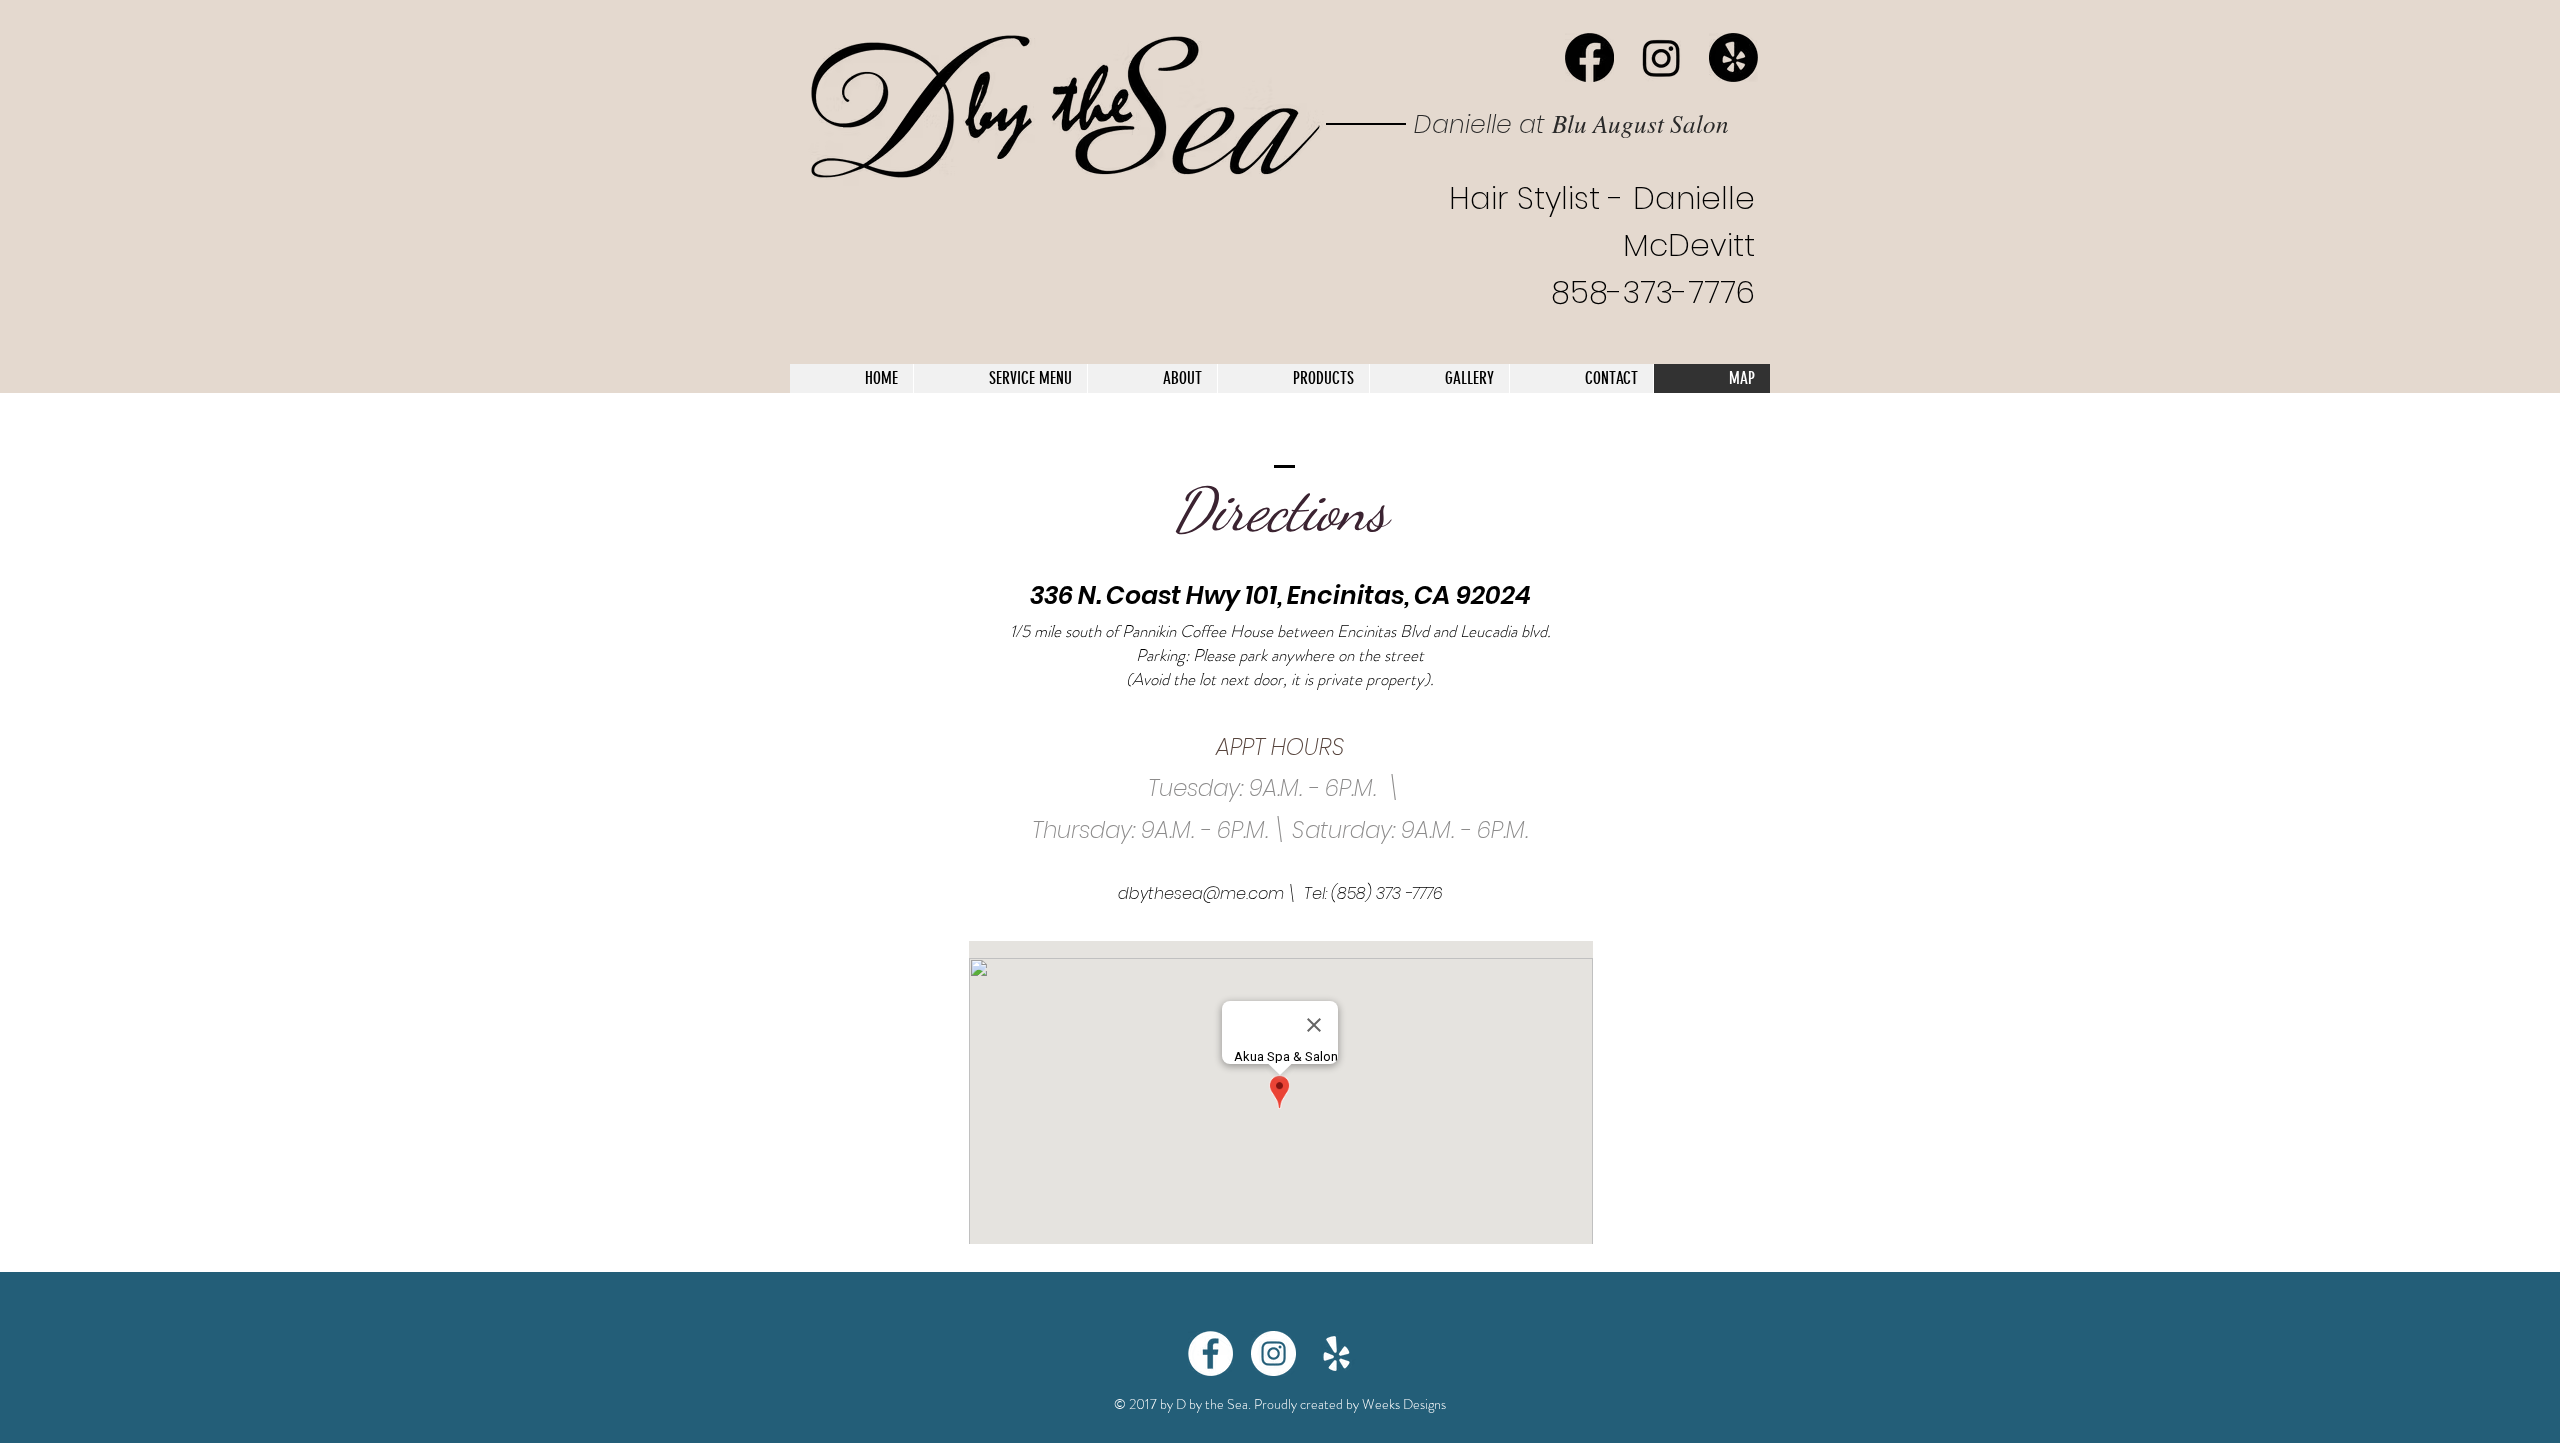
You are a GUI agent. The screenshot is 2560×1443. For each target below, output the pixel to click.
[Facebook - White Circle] (1210, 1353)
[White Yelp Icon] (1336, 1353)
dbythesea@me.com (1201, 893)
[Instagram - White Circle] (1273, 1353)
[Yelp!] (1733, 57)
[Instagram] (1661, 57)
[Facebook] (1589, 57)
